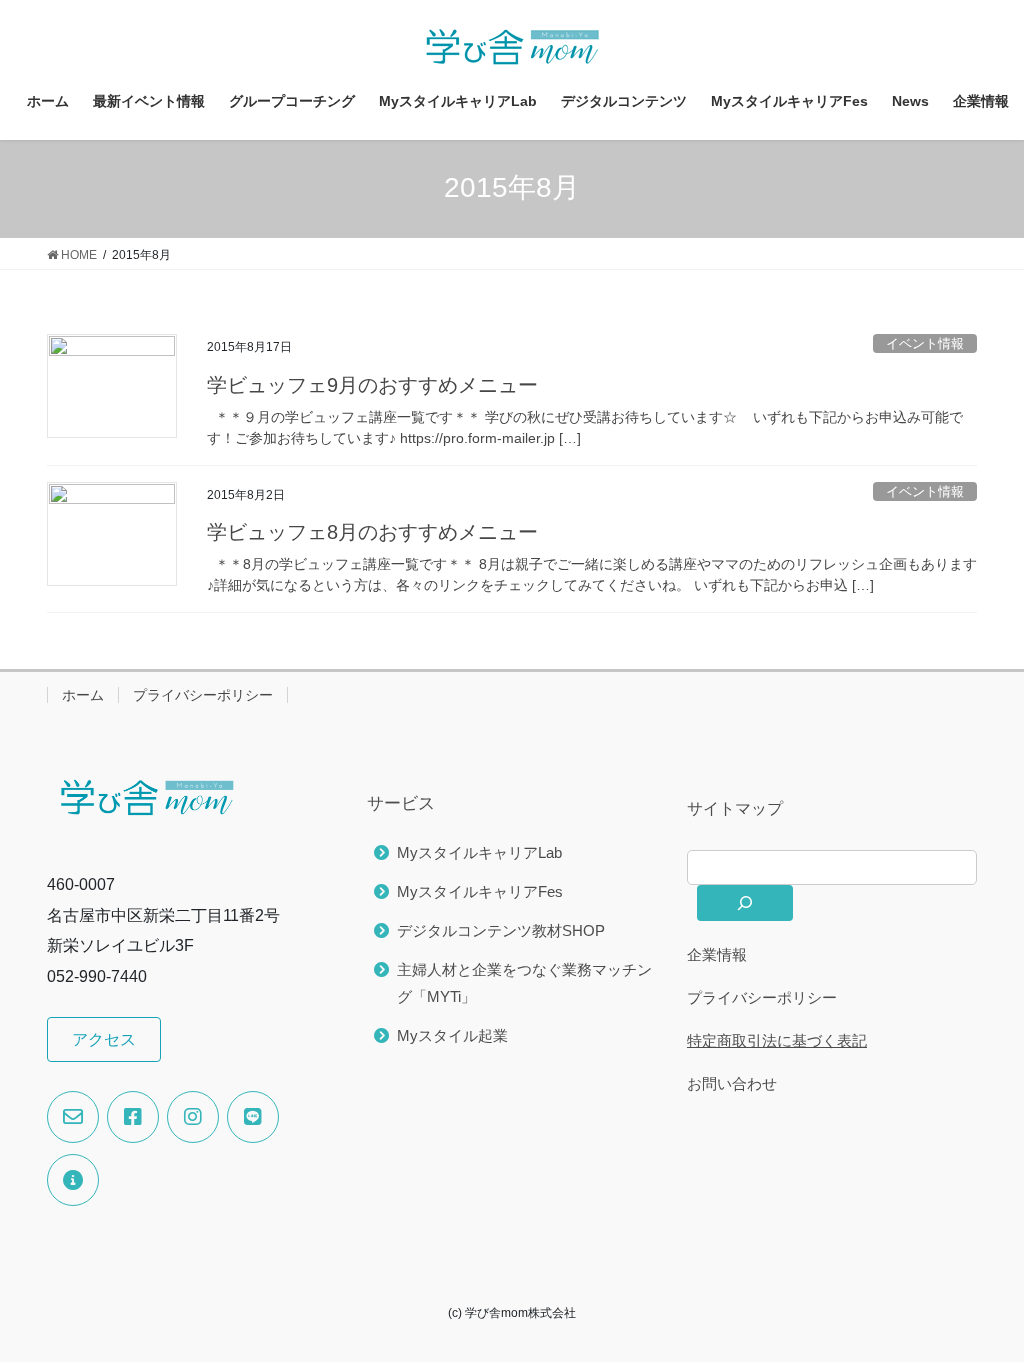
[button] (104, 1039)
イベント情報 (925, 343)
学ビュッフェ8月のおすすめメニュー (372, 532)
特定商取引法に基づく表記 (777, 1040)
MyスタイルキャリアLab (479, 852)
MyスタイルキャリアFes (480, 891)
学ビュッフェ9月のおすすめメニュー (372, 385)
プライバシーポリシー (203, 695)
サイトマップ (735, 808)
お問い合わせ (732, 1083)
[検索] (745, 903)
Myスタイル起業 (452, 1035)
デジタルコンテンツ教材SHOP (501, 930)
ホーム (83, 695)
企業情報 (717, 954)
